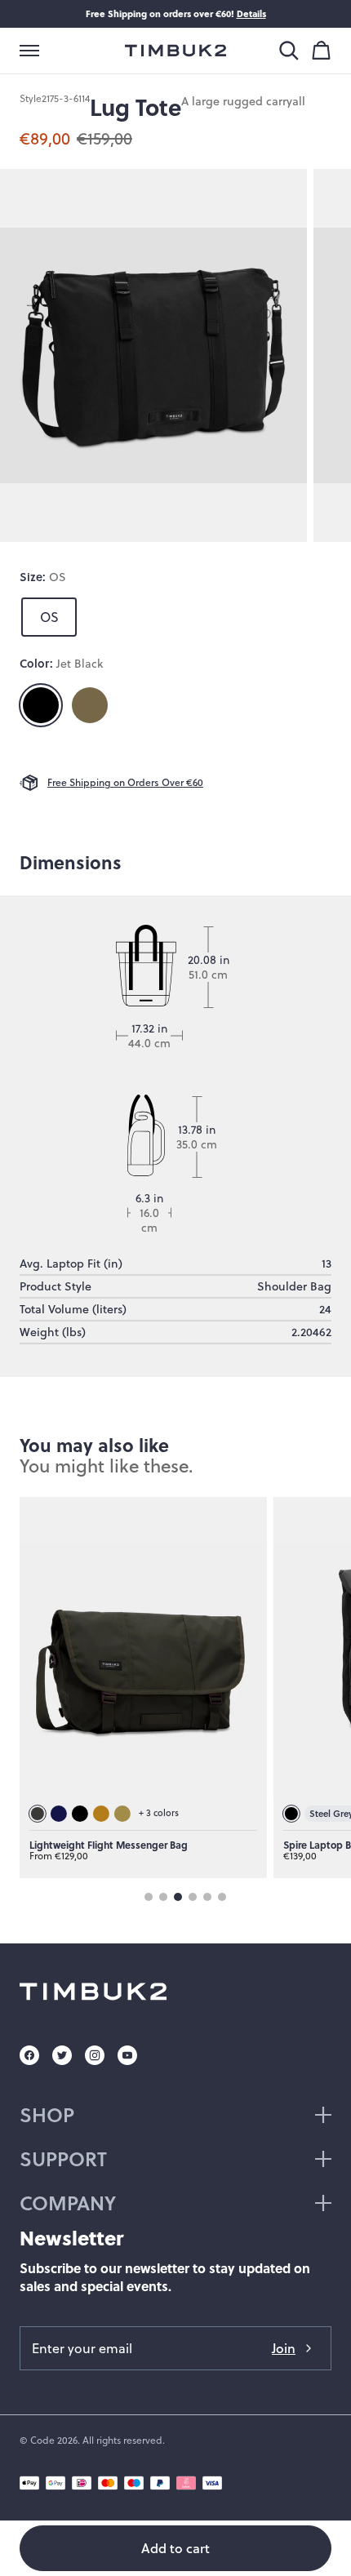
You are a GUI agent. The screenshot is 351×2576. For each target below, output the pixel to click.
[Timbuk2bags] (175, 51)
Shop (47, 2114)
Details (251, 13)
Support (63, 2159)
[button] (29, 51)
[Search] (289, 51)
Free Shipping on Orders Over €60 (125, 782)
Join (284, 2348)
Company (68, 2203)
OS (49, 617)
